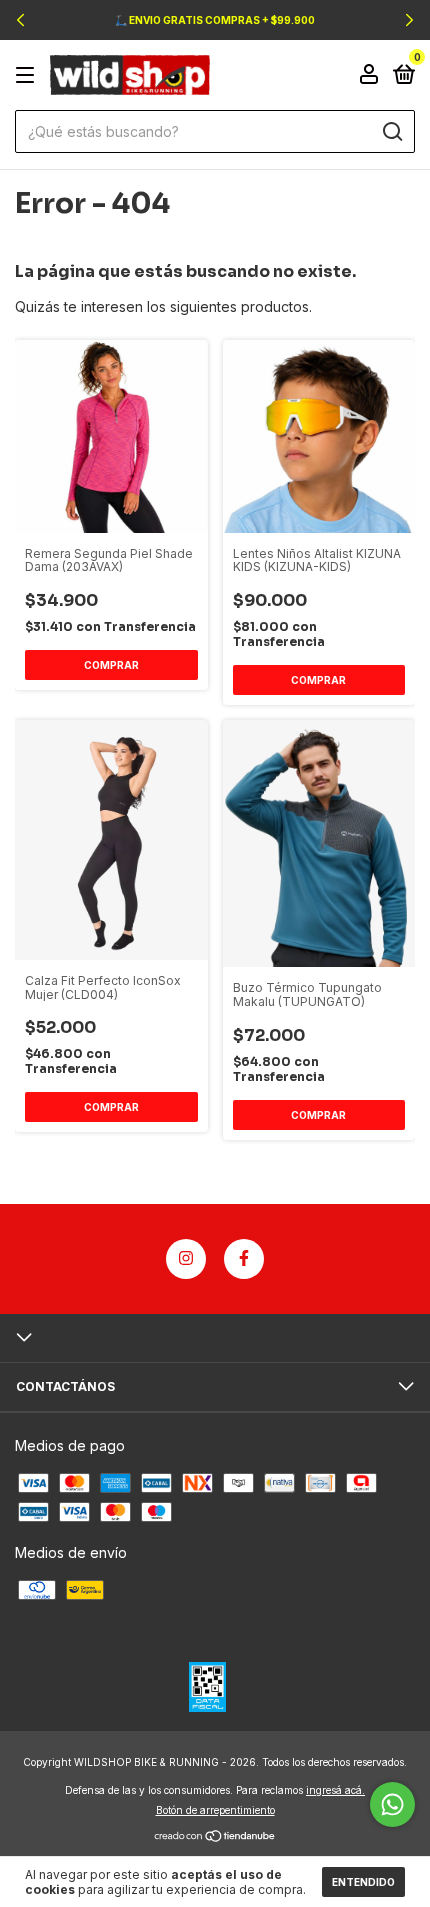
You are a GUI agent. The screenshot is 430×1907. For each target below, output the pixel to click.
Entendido (363, 1882)
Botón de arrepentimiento (215, 1810)
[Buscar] (391, 132)
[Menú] (28, 75)
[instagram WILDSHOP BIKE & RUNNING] (186, 1259)
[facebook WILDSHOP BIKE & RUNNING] (244, 1259)
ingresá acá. (335, 1790)
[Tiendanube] (215, 1837)
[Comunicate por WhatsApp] (392, 1804)
